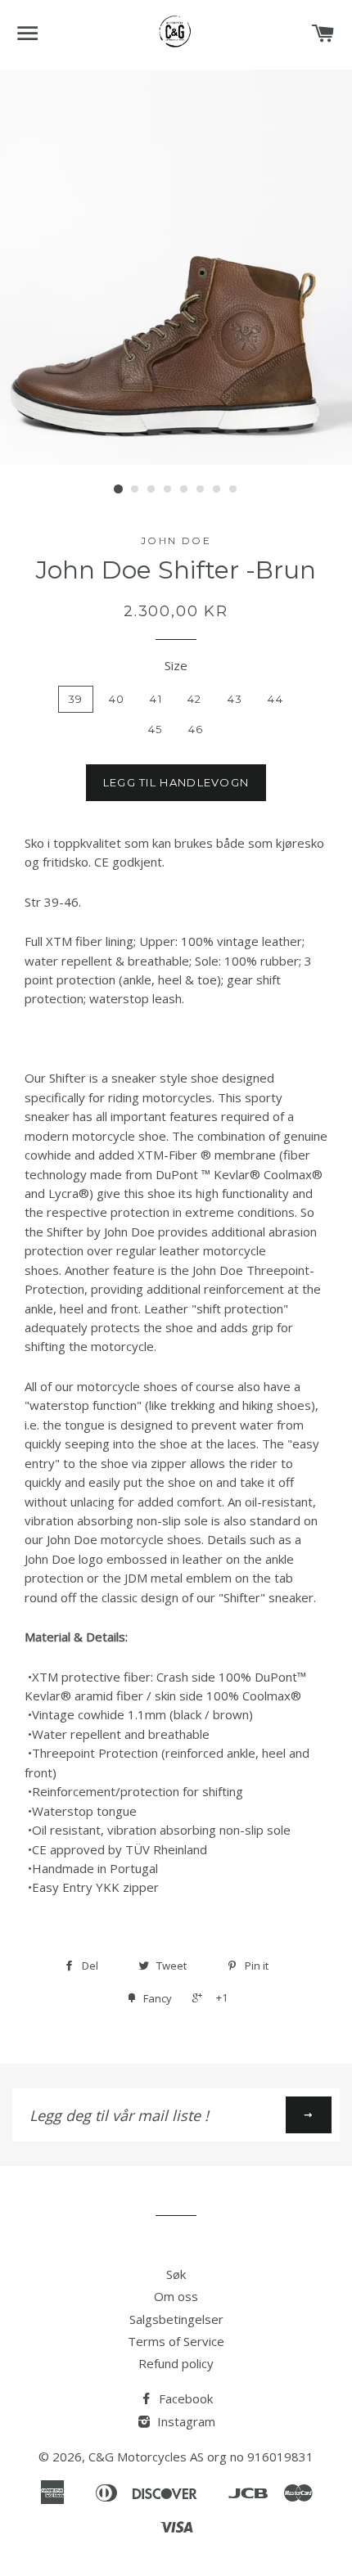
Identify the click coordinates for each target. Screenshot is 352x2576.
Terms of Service (176, 2341)
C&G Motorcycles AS (146, 2457)
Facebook (184, 2398)
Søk (176, 2274)
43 (235, 699)
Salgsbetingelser (176, 2319)
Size (176, 665)
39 (76, 699)
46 (196, 729)
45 (156, 729)
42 (195, 699)
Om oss (176, 2296)
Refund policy (176, 2363)
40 (117, 699)
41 (156, 699)
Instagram (185, 2421)
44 (275, 699)
